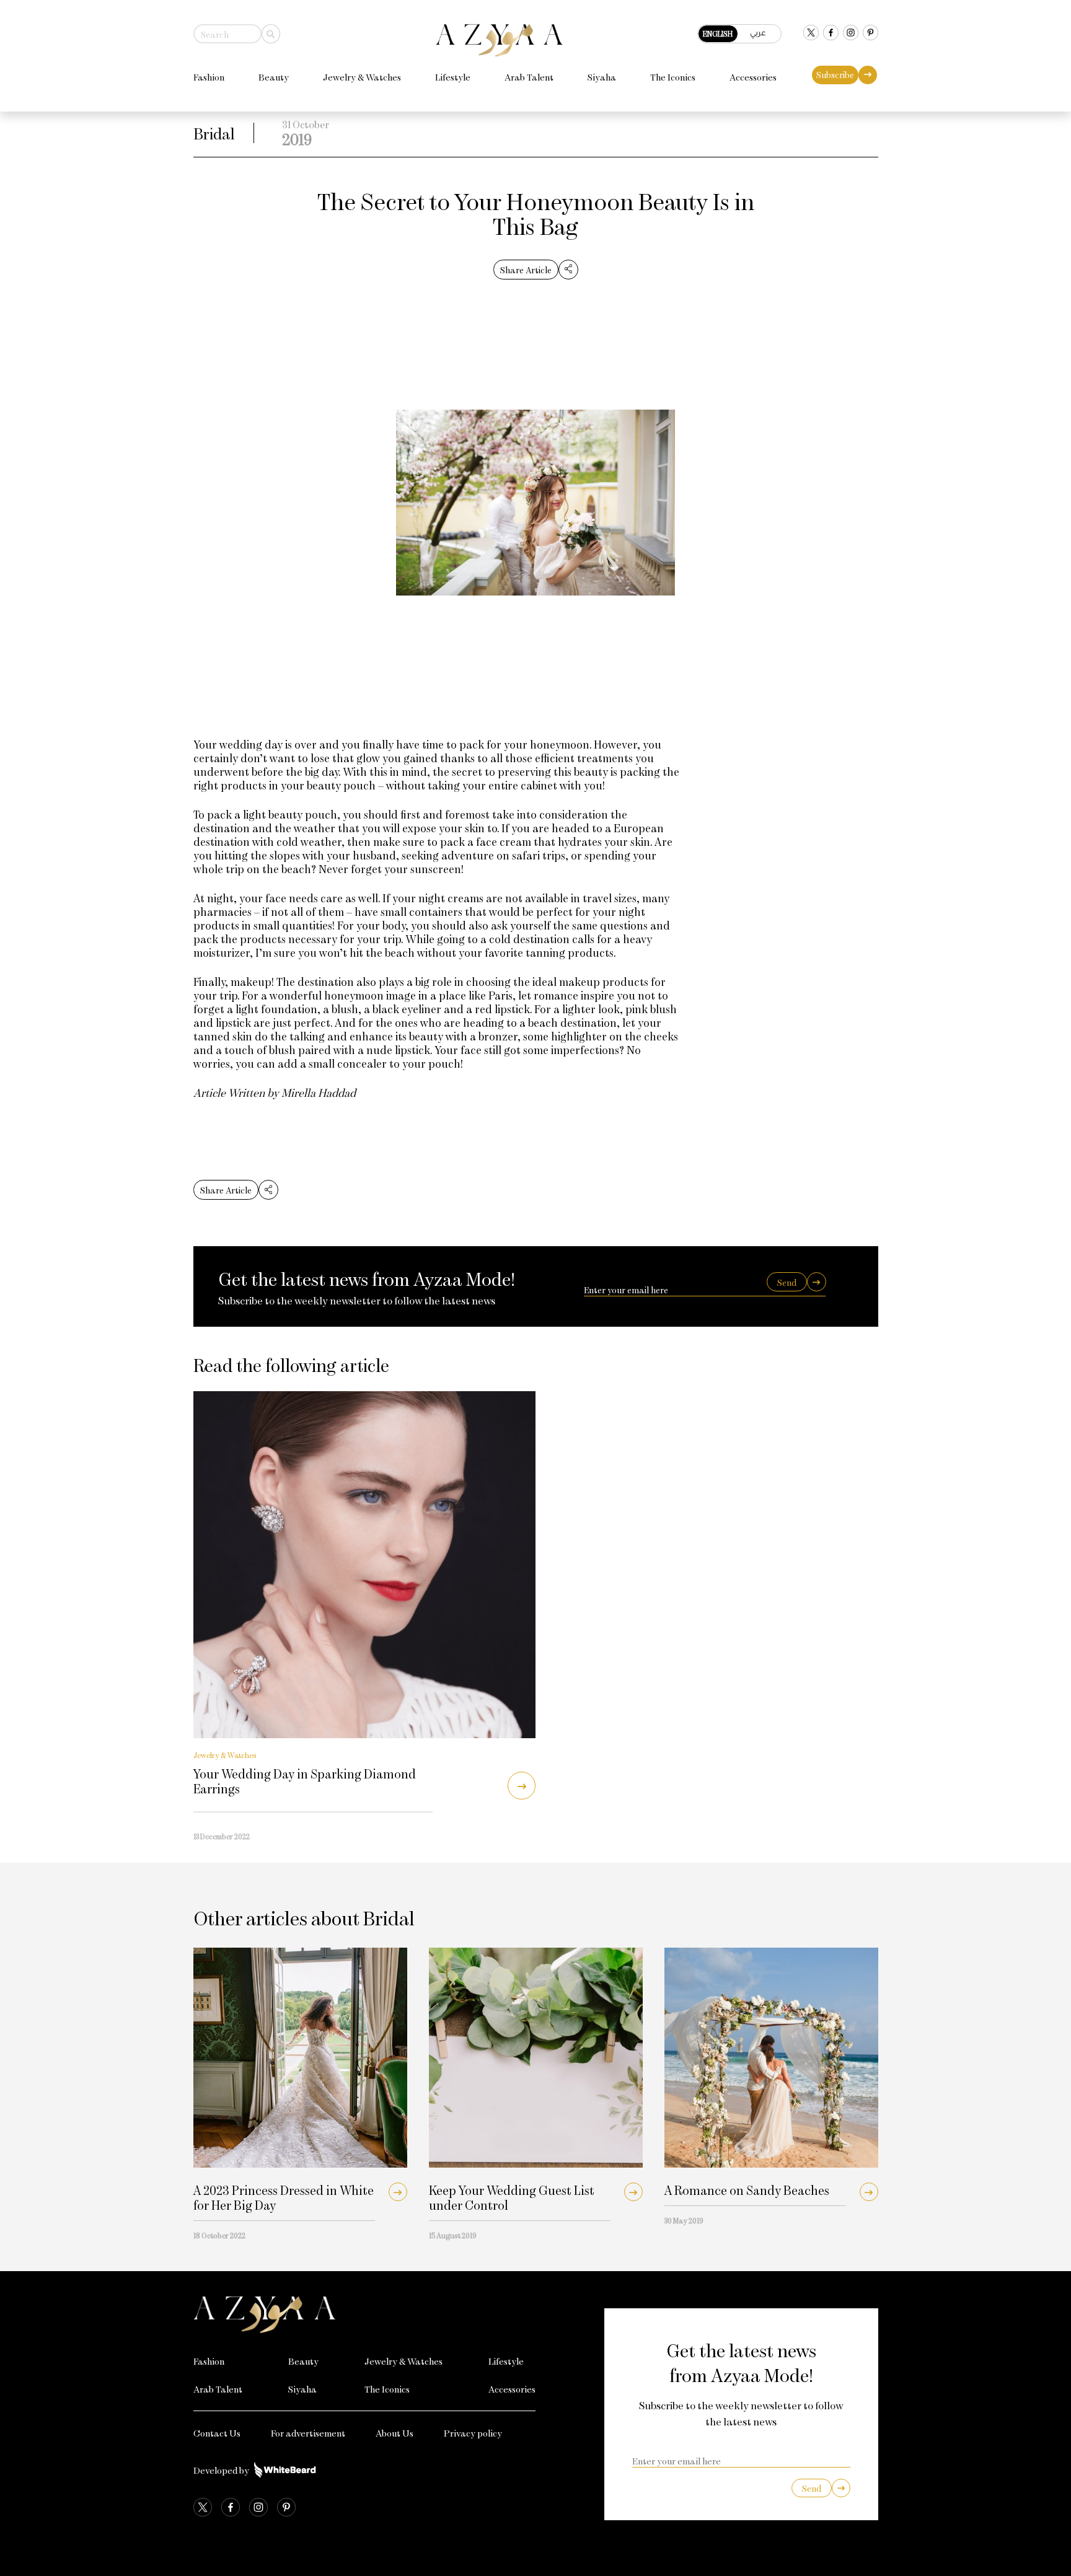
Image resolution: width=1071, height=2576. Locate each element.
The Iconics (673, 77)
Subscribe (835, 75)
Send (787, 1282)
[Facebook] (831, 34)
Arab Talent (529, 77)
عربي (758, 33)
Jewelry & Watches (362, 77)
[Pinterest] (870, 34)
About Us (394, 2433)
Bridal (214, 133)
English (718, 33)
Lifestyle (453, 77)
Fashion (209, 77)
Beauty (274, 77)
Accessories (753, 77)
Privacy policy (473, 2433)
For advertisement (308, 2433)
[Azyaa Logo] (365, 2314)
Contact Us (217, 2433)
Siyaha (602, 77)
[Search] (271, 34)
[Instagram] (851, 34)
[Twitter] (811, 34)
